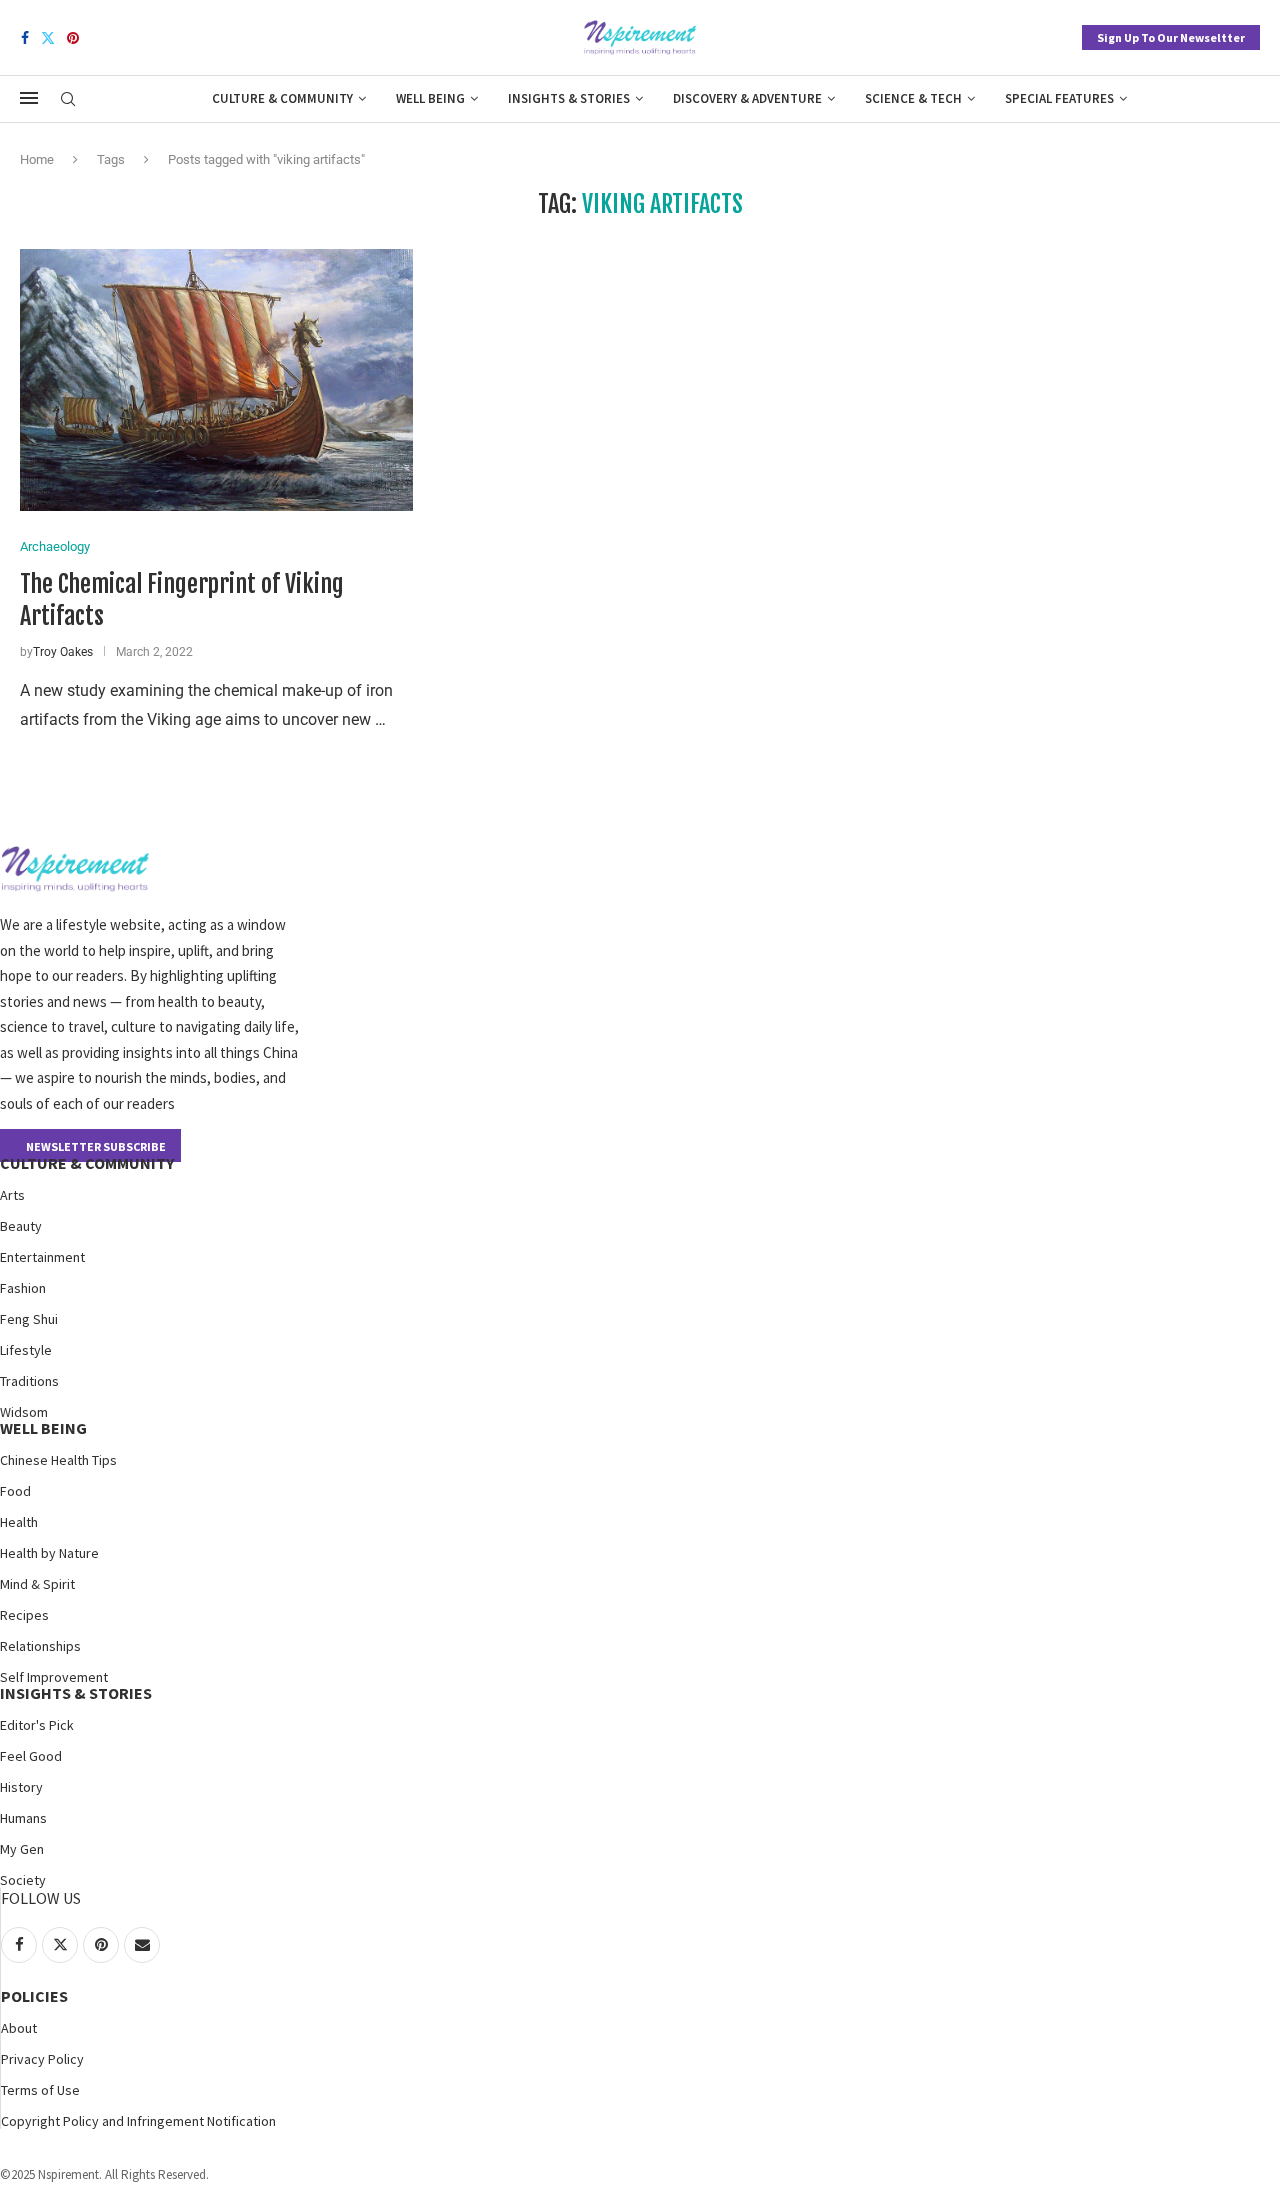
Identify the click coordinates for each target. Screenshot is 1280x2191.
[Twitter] (48, 38)
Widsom (24, 1412)
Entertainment (42, 1257)
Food (15, 1491)
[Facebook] (25, 38)
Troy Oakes (63, 652)
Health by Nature (49, 1553)
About (19, 2028)
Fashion (23, 1288)
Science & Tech (913, 98)
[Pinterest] (73, 38)
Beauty (21, 1226)
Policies (34, 1996)
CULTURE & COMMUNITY (87, 1163)
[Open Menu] (29, 98)
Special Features (1059, 98)
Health (19, 1522)
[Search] (68, 100)
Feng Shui (29, 1319)
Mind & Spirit (37, 1584)
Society (23, 1880)
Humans (23, 1818)
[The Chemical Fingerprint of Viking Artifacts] (216, 380)
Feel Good (31, 1756)
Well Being (430, 98)
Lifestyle (26, 1350)
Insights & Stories (569, 98)
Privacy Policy (42, 2059)
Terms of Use (40, 2090)
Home (37, 159)
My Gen (22, 1849)
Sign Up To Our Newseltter (1171, 37)
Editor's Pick (37, 1725)
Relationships (40, 1646)
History (21, 1787)
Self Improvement (54, 1677)
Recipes (24, 1615)
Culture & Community (282, 98)
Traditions (29, 1381)
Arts (12, 1195)
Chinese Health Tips (58, 1460)
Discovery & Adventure (747, 98)
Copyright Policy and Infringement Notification (138, 2121)
